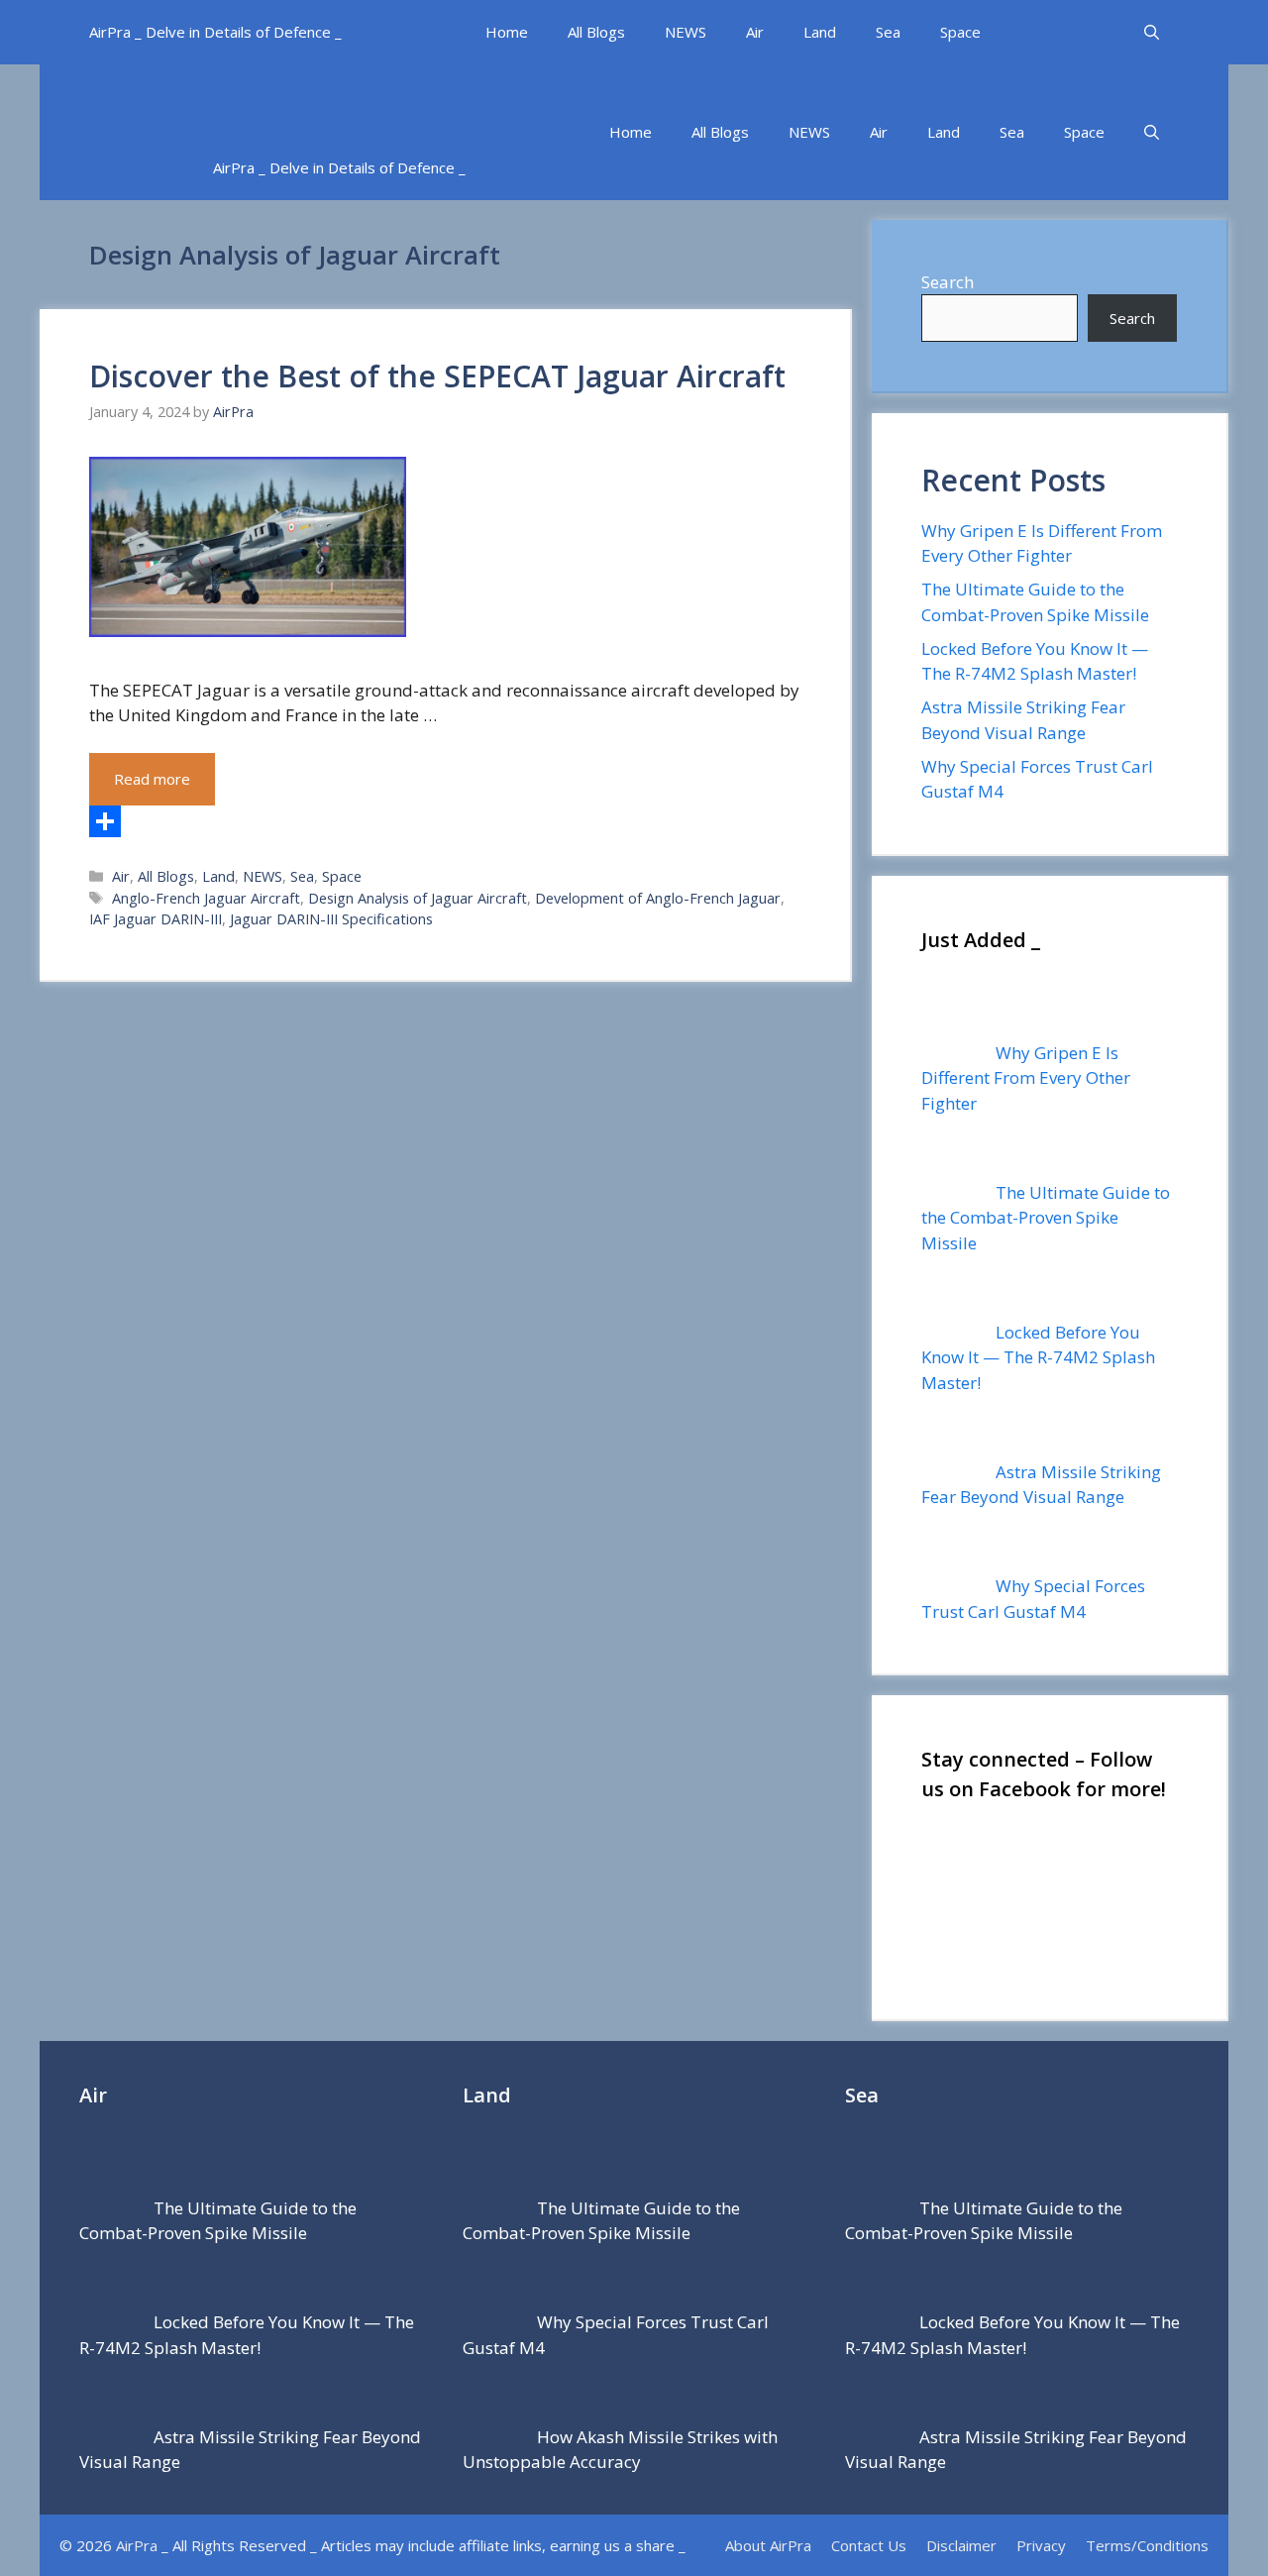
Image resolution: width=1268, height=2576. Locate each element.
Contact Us (869, 2545)
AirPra (137, 2545)
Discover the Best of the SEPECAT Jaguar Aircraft (437, 376)
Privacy (1041, 2545)
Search (948, 282)
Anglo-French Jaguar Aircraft (206, 898)
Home (507, 32)
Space (960, 32)
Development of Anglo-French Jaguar (658, 898)
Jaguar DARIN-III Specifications (331, 919)
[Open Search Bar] (1152, 32)
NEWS (686, 32)
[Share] (445, 821)
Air (755, 32)
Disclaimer (961, 2545)
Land (820, 32)
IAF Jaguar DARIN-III (156, 919)
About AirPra (768, 2545)
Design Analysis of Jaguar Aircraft (418, 898)
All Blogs (596, 32)
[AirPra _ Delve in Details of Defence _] (401, 100)
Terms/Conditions (1147, 2545)
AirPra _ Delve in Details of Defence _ (215, 32)
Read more (152, 779)
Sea (888, 32)
